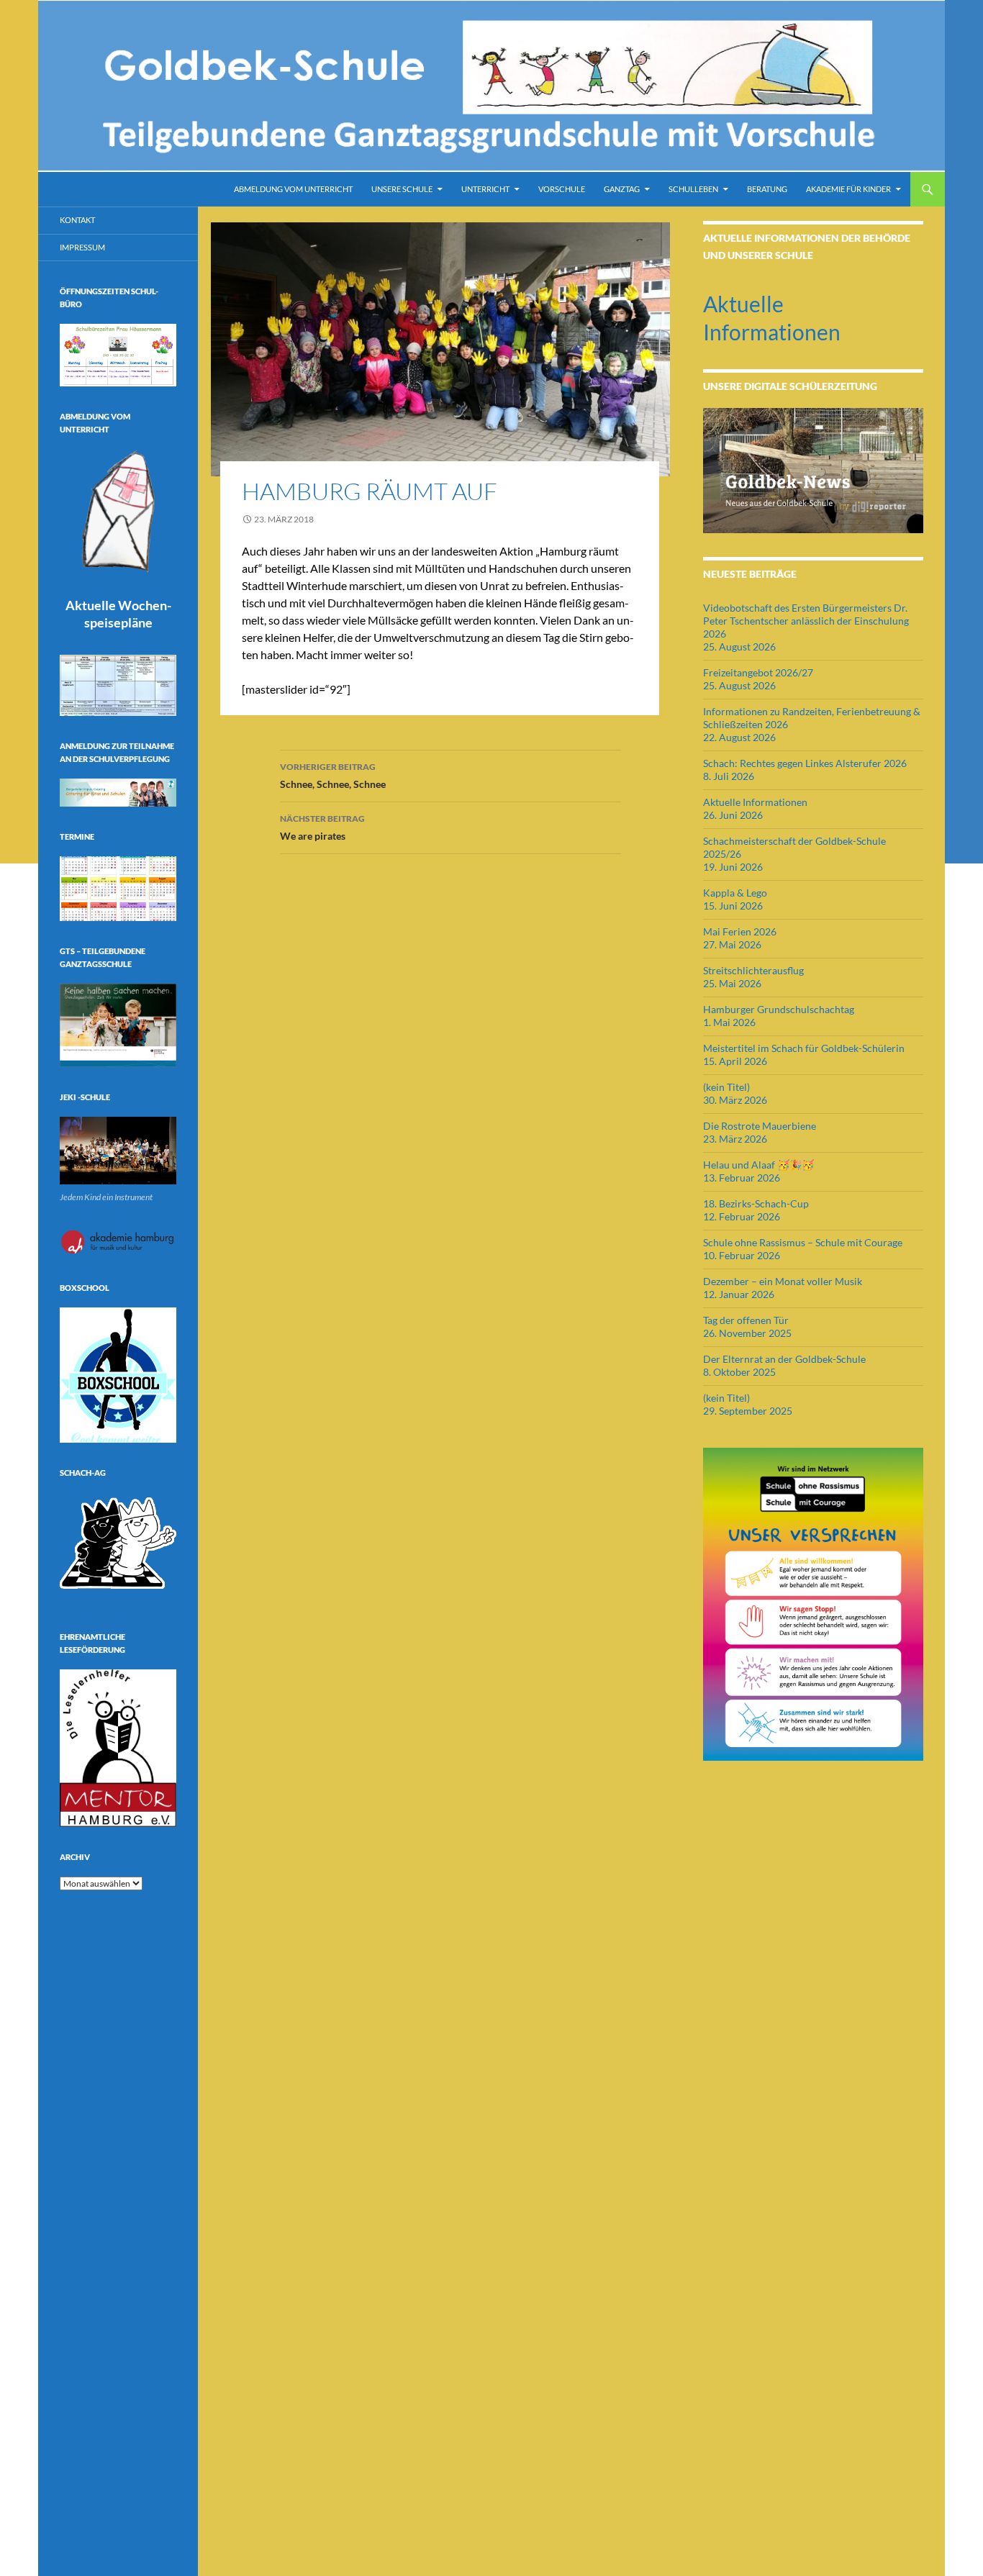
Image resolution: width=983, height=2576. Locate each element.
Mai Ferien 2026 (740, 931)
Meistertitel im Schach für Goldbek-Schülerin (804, 1048)
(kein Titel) (726, 1087)
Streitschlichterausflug (753, 970)
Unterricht (485, 189)
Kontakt (77, 220)
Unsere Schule (402, 189)
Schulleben (693, 189)
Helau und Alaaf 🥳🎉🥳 (758, 1165)
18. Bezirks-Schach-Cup (756, 1203)
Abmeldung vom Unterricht (293, 189)
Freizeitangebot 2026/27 (758, 672)
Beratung (767, 189)
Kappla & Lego (735, 893)
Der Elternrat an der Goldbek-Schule (784, 1359)
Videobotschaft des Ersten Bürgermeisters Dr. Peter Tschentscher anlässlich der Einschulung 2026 (806, 621)
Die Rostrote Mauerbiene (760, 1126)
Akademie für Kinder (848, 189)
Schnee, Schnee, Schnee (333, 776)
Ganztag (622, 189)
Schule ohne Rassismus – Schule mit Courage (803, 1242)
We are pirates (322, 827)
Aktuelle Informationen (755, 802)
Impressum (82, 247)
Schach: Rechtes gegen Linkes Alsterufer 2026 (805, 763)
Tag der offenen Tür (746, 1320)
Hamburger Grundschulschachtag (779, 1009)
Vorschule (562, 189)
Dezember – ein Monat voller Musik (783, 1281)
